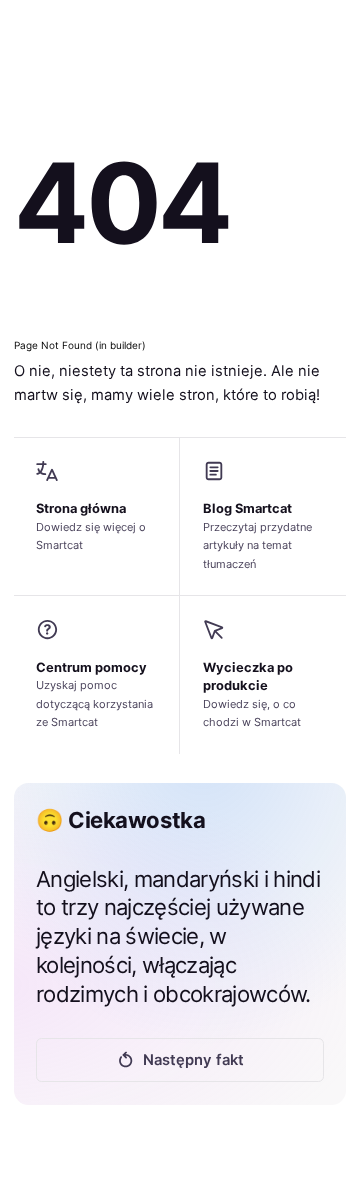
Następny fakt (193, 1060)
